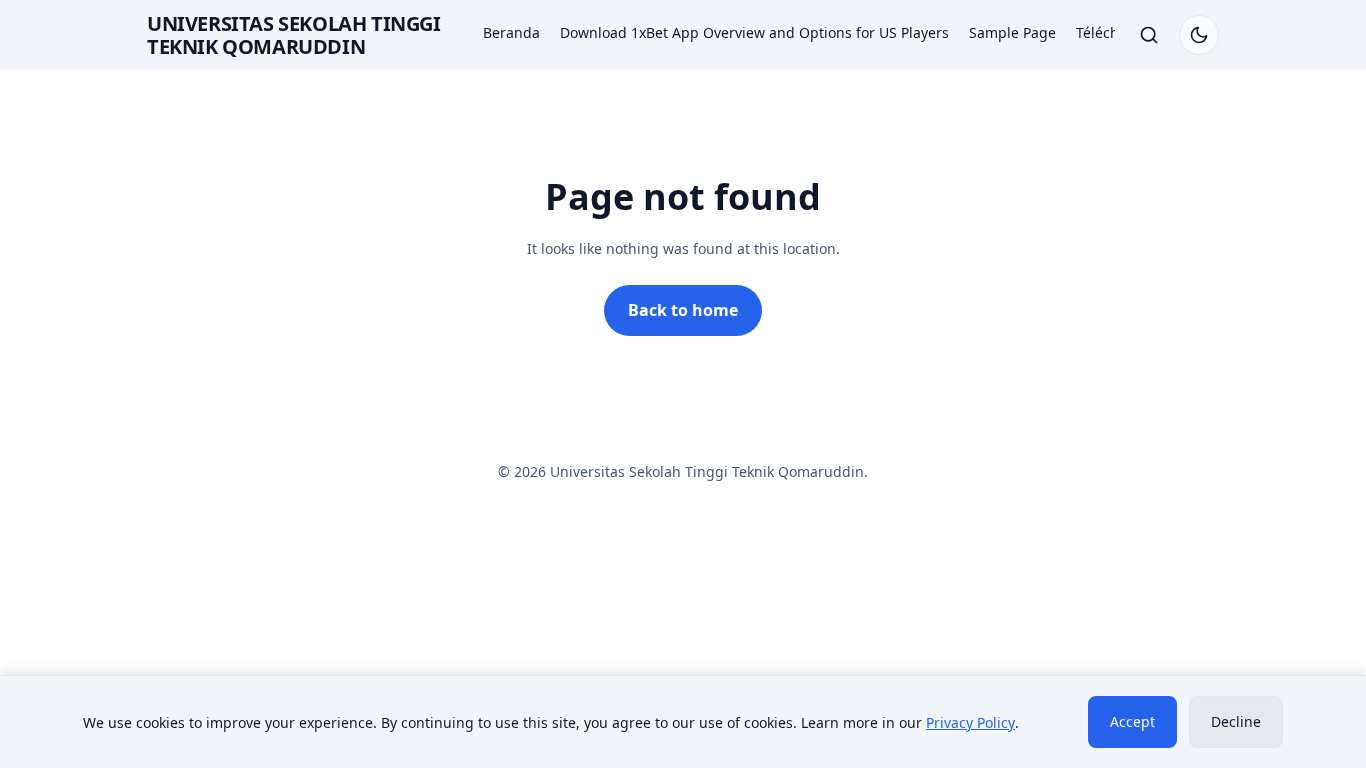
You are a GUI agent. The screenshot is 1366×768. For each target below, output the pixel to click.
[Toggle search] (1149, 35)
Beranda (511, 32)
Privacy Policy (970, 722)
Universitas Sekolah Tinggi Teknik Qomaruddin (294, 35)
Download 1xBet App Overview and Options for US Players (754, 32)
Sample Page (1012, 32)
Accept (1132, 721)
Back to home (683, 310)
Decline (1236, 721)
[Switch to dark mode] (1199, 35)
